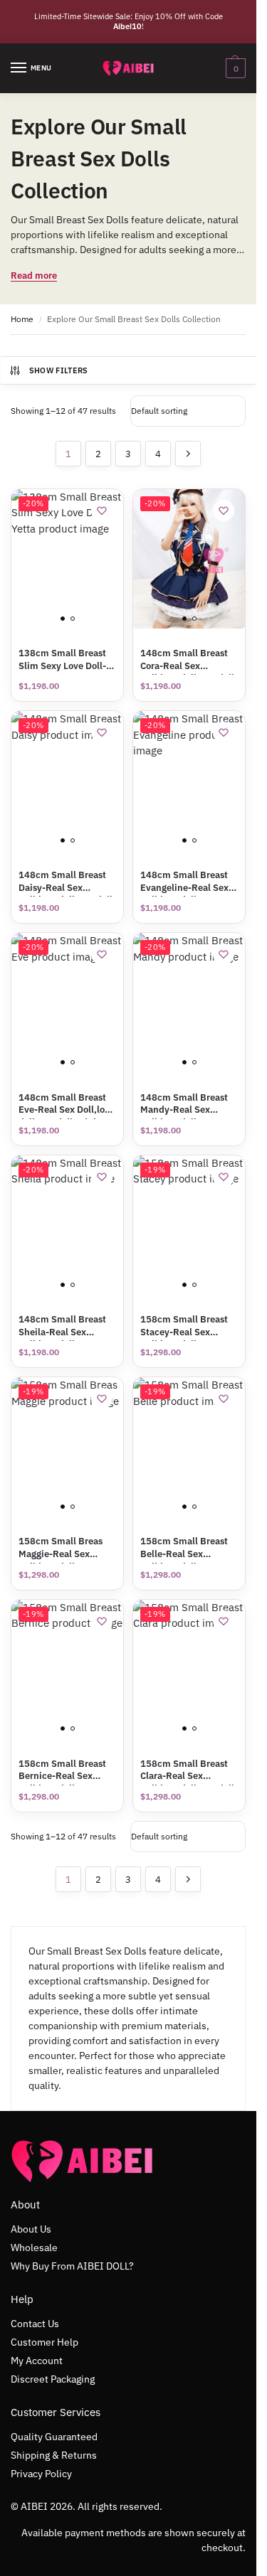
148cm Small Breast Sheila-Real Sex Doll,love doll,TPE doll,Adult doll (62, 1326)
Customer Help (44, 2342)
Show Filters (59, 370)
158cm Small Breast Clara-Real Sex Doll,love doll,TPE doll (187, 1770)
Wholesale (34, 2248)
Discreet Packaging (53, 2379)
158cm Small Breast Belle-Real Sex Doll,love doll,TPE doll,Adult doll (184, 1548)
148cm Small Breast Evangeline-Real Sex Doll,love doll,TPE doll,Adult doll (184, 881)
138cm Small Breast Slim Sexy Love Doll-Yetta (62, 659)
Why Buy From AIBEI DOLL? (72, 2266)
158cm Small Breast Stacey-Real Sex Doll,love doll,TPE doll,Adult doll (184, 1326)
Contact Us (35, 2324)
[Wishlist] (102, 511)
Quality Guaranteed (54, 2437)
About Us (31, 2229)
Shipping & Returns (54, 2455)
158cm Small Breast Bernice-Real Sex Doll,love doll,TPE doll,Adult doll (62, 1770)
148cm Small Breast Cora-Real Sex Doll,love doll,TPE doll (187, 659)
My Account (37, 2361)
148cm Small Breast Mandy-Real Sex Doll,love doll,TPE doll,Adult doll (184, 1104)
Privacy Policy (41, 2474)
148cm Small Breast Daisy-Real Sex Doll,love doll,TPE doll (66, 881)
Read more (34, 276)
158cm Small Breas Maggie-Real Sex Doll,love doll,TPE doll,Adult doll (61, 1548)
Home (22, 319)
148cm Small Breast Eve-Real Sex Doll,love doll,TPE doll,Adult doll (67, 1104)
